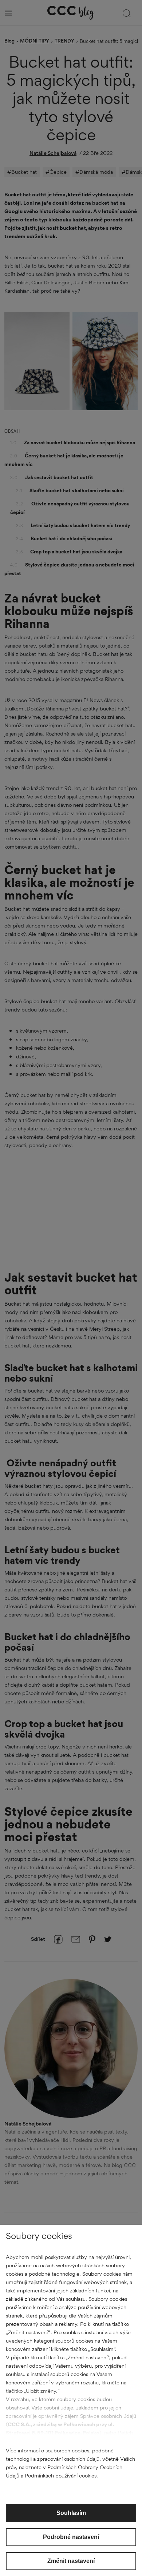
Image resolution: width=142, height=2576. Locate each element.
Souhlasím (71, 2513)
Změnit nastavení (71, 2561)
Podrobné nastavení (71, 2537)
